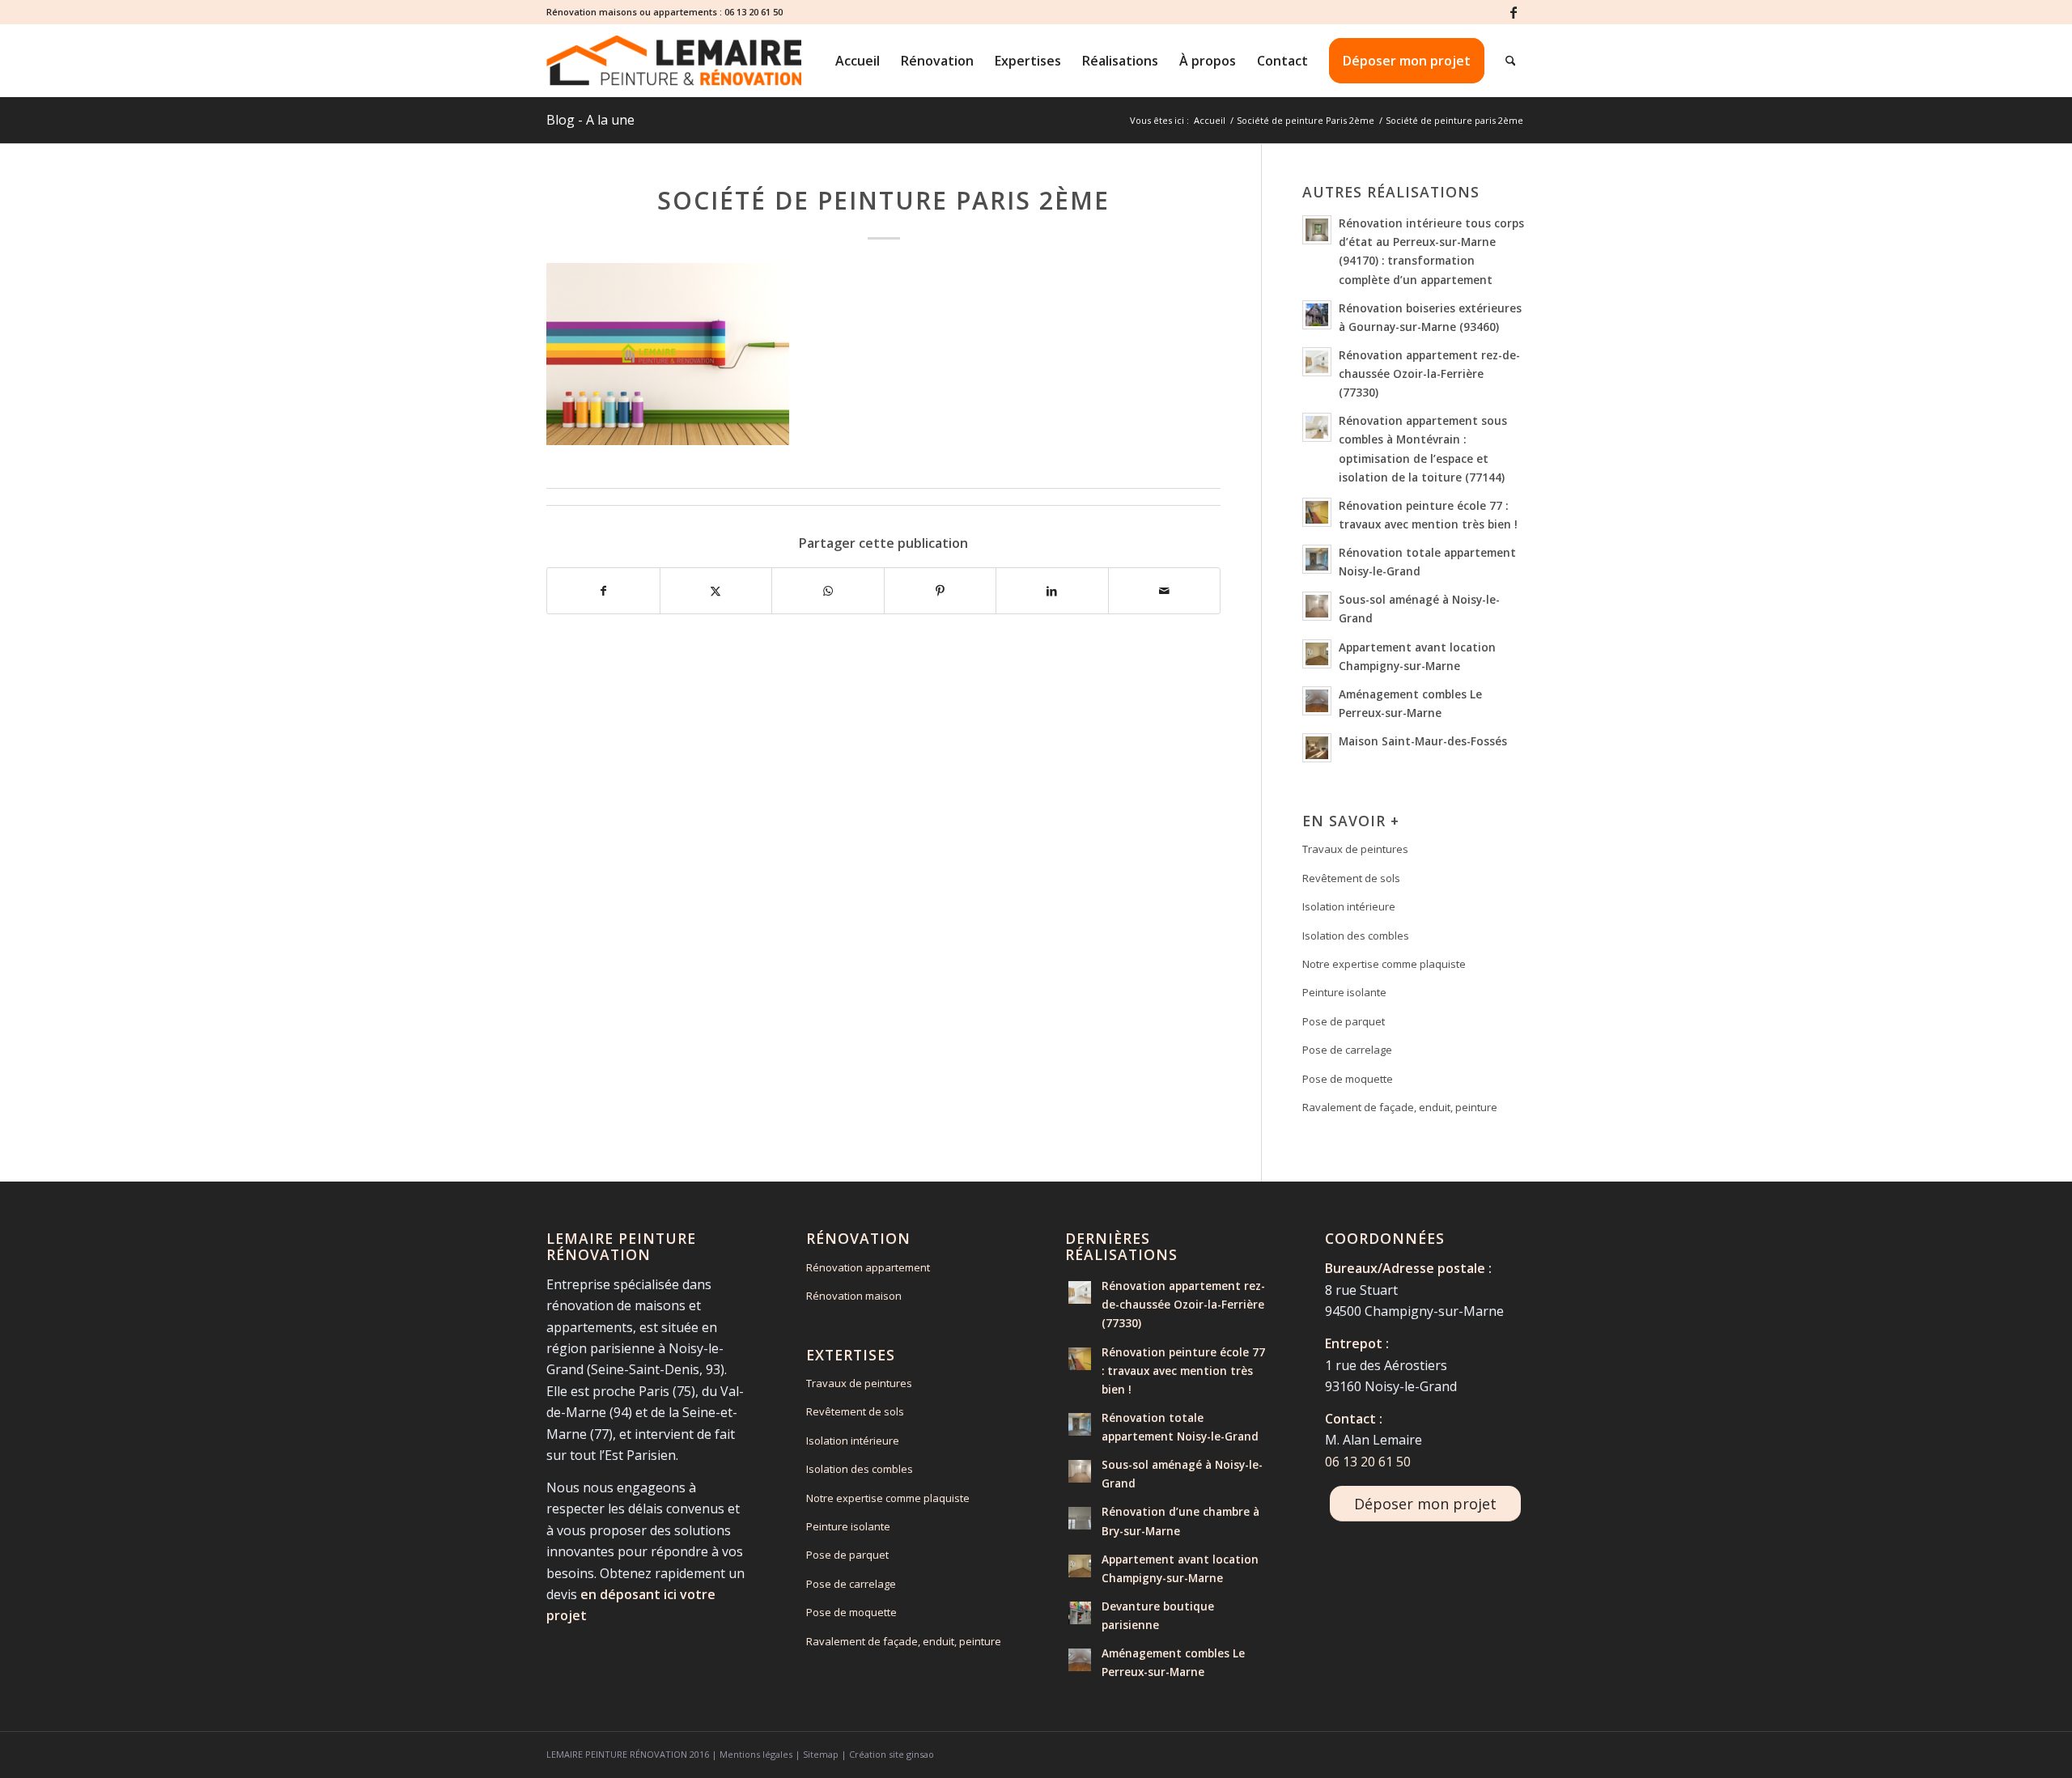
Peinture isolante (1344, 992)
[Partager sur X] (716, 591)
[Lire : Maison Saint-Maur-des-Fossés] (1317, 748)
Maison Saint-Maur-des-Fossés (1423, 741)
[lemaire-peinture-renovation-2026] (674, 61)
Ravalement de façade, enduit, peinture (1400, 1107)
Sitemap (821, 1754)
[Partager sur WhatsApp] (828, 591)
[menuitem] (858, 61)
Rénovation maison (854, 1296)
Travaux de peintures (1355, 849)
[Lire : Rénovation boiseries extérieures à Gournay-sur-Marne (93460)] (1317, 315)
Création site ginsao (892, 1754)
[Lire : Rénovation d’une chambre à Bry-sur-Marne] (1080, 1518)
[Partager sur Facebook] (603, 591)
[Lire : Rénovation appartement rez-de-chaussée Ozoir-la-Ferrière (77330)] (1317, 362)
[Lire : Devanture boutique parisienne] (1080, 1613)
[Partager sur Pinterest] (940, 591)
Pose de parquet (1344, 1021)
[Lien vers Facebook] (1514, 12)
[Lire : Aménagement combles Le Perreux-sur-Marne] (1317, 701)
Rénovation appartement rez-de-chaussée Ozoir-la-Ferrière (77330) (1429, 373)
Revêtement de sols (1351, 878)
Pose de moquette (1348, 1079)
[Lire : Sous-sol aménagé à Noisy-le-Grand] (1317, 606)
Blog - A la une (590, 120)
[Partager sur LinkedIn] (1052, 591)
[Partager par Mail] (1165, 591)
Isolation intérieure (1349, 906)
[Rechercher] (1511, 61)
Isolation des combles (1356, 936)
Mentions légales (756, 1754)
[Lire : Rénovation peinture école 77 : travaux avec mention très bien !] (1317, 512)
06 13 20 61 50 (754, 12)
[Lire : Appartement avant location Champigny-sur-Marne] (1317, 654)
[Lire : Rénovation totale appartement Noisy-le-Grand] (1317, 559)
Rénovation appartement (868, 1267)
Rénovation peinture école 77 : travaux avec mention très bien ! (1183, 1371)
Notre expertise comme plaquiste (1384, 964)
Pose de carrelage (1347, 1050)
